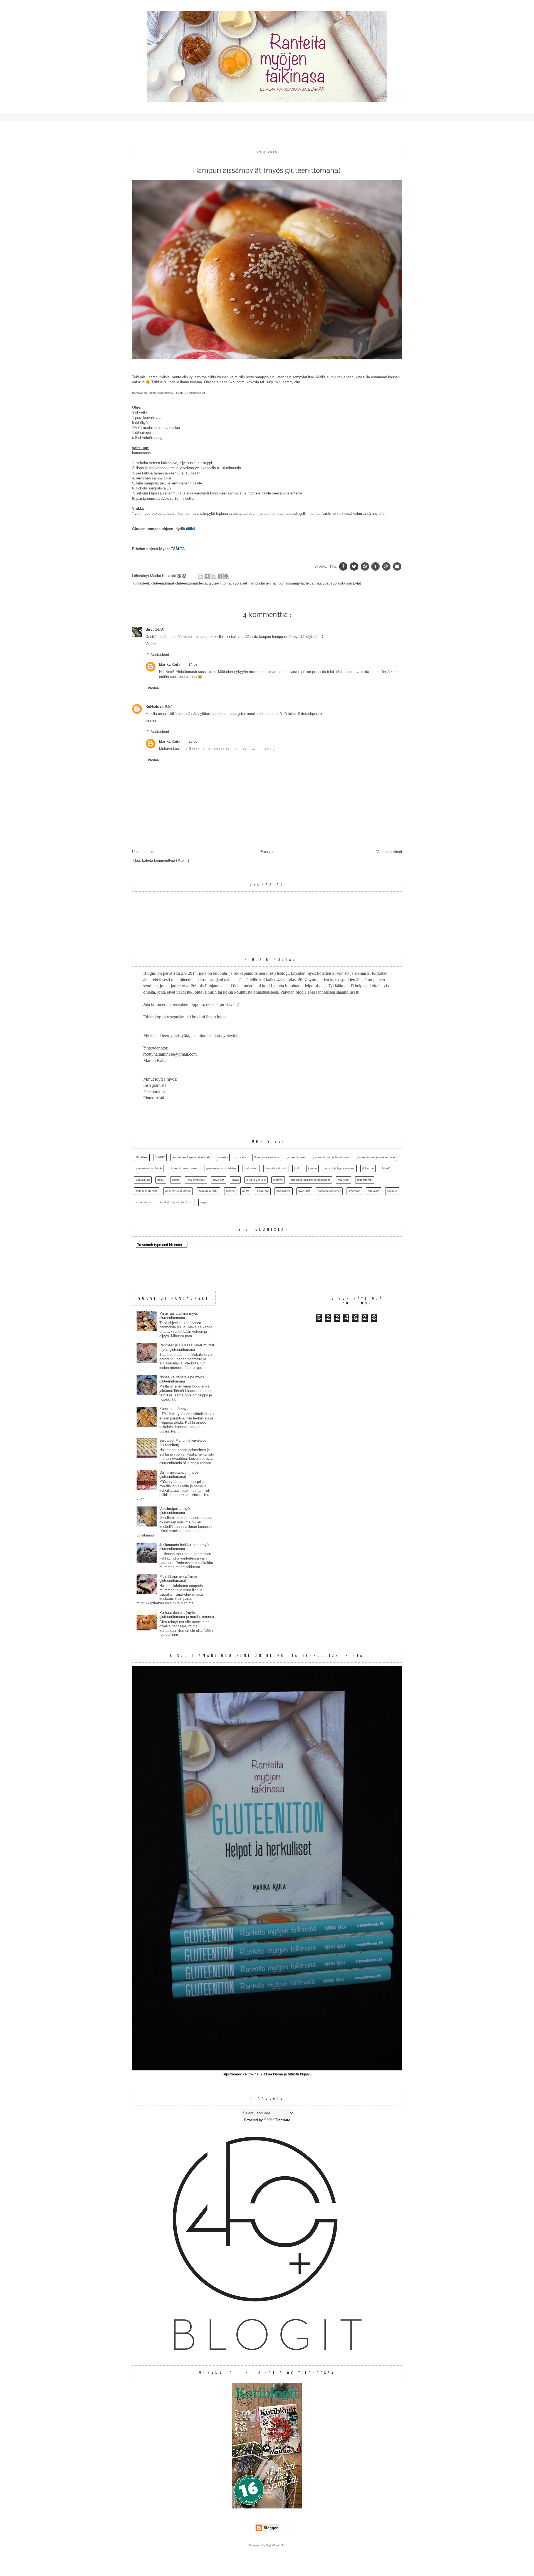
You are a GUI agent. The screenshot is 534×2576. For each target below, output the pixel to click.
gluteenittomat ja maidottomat (376, 1157)
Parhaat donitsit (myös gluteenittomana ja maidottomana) (187, 1615)
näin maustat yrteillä (178, 1191)
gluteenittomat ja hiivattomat (331, 1157)
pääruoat (323, 583)
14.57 (193, 664)
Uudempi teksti (144, 852)
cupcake (241, 1157)
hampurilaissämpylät (289, 583)
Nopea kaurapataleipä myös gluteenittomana (182, 1379)
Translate (283, 2120)
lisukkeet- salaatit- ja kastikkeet (310, 1180)
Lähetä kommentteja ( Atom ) (165, 860)
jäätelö (386, 1168)
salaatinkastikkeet (329, 1191)
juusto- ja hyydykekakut (340, 1168)
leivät (311, 583)
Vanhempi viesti (389, 852)
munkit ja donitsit (147, 1191)
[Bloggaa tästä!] (207, 576)
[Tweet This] (355, 566)
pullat (246, 1191)
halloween (251, 1168)
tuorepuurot (144, 1202)
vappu (204, 1202)
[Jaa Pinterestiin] (226, 576)
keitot (176, 1180)
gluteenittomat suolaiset (229, 583)
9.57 (168, 706)
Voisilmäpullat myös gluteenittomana (175, 1511)
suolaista (338, 583)
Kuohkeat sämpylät (175, 1409)
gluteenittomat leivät (192, 583)
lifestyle (278, 1180)
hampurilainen (260, 583)
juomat (312, 1168)
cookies (223, 1157)
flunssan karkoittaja (267, 1157)
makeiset (344, 1180)
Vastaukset (160, 655)
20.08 (193, 741)
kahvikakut (143, 1180)
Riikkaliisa (154, 706)
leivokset (219, 1180)
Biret (149, 629)
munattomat (365, 1180)
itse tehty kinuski (276, 1168)
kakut (161, 1180)
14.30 (160, 629)
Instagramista (155, 1085)
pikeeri (230, 1191)
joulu (297, 1168)
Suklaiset (142, 1157)
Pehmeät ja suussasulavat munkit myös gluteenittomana (187, 1347)
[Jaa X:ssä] (213, 576)
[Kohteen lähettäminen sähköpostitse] (201, 576)
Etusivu (266, 852)
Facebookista (155, 1092)
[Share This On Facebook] (344, 566)
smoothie (354, 1191)
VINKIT (160, 1157)
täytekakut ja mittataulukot (176, 1202)
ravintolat (304, 1191)
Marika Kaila (170, 664)
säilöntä (392, 1191)
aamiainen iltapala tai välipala (191, 1157)
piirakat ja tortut (208, 1191)
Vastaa (151, 644)
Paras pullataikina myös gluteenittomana (179, 1316)
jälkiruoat (368, 1168)
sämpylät (354, 583)
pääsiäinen (284, 1191)
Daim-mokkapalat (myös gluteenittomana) (179, 1475)
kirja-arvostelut (196, 1180)
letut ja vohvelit (256, 1180)
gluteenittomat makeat (184, 1168)
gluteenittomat (163, 583)
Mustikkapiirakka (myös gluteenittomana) (179, 1579)
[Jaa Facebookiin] (220, 576)
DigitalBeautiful (275, 2545)
